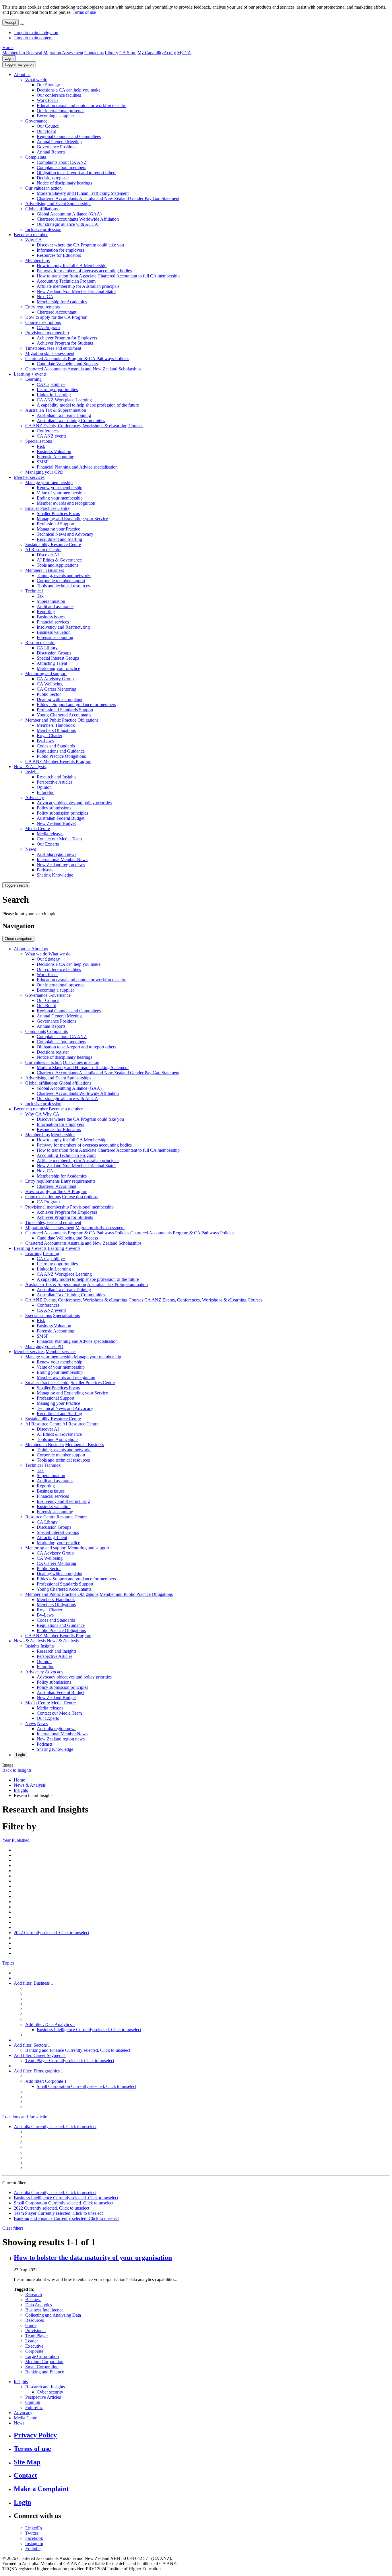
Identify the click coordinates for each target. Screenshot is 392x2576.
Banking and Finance (45, 2372)
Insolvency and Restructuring (63, 627)
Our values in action (43, 188)
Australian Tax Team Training (64, 415)
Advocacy (35, 798)
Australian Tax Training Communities (71, 420)
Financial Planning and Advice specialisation (77, 467)
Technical (34, 591)
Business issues (51, 617)
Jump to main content (33, 38)
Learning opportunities (57, 389)
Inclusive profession (43, 229)
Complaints (36, 157)
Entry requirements (42, 307)
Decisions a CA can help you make (69, 90)
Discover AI (48, 555)
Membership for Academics (62, 302)
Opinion (44, 787)
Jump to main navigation (36, 33)
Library (111, 53)
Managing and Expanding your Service (72, 519)
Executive (34, 2346)
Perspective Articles (55, 782)
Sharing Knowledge (55, 875)
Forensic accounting (55, 637)
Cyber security (50, 2392)
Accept (10, 23)
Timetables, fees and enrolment (53, 348)
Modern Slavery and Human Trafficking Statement (83, 193)
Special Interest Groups (58, 658)
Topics (8, 1963)
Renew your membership (60, 488)
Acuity (170, 53)
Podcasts (45, 870)
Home (8, 47)
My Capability (151, 53)
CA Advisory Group (55, 679)
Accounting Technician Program (66, 281)
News (31, 849)
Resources (35, 2320)
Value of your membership (61, 493)
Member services (29, 477)
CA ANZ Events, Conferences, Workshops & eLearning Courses (84, 426)
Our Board (46, 131)
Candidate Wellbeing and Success (67, 364)
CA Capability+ (51, 384)
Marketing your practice (58, 668)
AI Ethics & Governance (59, 560)
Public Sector (49, 694)
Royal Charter (50, 736)
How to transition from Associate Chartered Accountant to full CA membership (108, 276)
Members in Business (45, 570)
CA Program (48, 328)
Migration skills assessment (50, 353)
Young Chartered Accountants (64, 715)
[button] (19, 64)
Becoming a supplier (55, 116)
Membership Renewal (22, 53)
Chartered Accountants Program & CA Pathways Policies (77, 359)
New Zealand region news (61, 865)
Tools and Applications (58, 565)
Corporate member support (61, 581)
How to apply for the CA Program (56, 317)
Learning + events (30, 374)
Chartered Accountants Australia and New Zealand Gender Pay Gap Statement (108, 198)
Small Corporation (42, 2367)
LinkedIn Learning (54, 395)
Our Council (48, 126)
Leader (32, 2341)
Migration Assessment (63, 53)
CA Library (47, 648)
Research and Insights (57, 777)
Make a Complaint (41, 2489)
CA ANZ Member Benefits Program (58, 761)
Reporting (46, 612)
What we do (36, 80)
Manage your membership (49, 482)
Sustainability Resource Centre (53, 544)
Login (9, 58)
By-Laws (45, 741)
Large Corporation (42, 2356)
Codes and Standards (56, 746)
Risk (41, 446)
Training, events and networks (64, 575)
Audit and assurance (55, 606)
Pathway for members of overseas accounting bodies (84, 271)
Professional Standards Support (65, 710)
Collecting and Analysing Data (53, 2315)
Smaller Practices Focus (58, 513)
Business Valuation (54, 451)
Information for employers (60, 250)
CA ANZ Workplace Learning (64, 400)
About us (22, 74)
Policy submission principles (62, 813)
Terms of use (84, 12)
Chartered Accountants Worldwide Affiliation (78, 219)
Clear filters (13, 2228)
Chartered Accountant (57, 312)
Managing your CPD (44, 472)
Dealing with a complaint (60, 699)
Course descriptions (43, 322)
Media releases (50, 834)
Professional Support (56, 524)
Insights (32, 772)
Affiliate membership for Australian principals (78, 286)
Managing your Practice (58, 529)
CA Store (128, 53)
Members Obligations (56, 730)
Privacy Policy (35, 2435)
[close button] (22, 24)
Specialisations (39, 441)
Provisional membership (47, 333)
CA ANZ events (52, 436)
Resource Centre (40, 643)
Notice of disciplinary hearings (64, 183)
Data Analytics (39, 2305)
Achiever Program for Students (65, 343)
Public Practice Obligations (61, 756)
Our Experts (48, 844)
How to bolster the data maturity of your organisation (93, 2258)
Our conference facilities (59, 95)
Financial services (53, 622)
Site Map (27, 2462)
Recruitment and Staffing (59, 539)
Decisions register (53, 178)
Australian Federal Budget (61, 818)
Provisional (35, 2331)
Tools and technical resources (63, 586)
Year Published (16, 1840)
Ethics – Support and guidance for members (76, 705)
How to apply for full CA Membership (72, 266)
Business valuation (54, 632)
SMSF (43, 462)
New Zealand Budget (56, 823)
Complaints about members (61, 167)
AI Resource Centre (43, 550)
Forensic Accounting (56, 457)
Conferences (48, 431)
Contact (25, 2475)
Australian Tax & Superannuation (56, 410)
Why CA (34, 240)
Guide (31, 2325)
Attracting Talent (52, 663)
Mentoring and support (46, 674)
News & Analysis (30, 767)
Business (33, 2300)
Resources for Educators (59, 255)
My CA (184, 53)
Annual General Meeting (59, 142)
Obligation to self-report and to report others (76, 173)
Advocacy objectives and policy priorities (74, 803)
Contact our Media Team (59, 839)
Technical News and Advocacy (65, 534)
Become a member (31, 235)
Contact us (94, 53)
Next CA (45, 297)
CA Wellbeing (50, 684)
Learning (33, 379)
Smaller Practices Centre (47, 508)
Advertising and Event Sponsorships (58, 204)
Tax (40, 596)
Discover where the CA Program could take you (80, 245)
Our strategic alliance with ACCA (67, 224)
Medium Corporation (44, 2362)
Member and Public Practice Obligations (62, 720)
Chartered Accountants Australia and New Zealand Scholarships (83, 369)
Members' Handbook (56, 725)
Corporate (34, 2351)
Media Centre (38, 828)
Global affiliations (41, 209)
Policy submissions (54, 808)
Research (34, 2294)
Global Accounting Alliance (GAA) (69, 214)
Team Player (37, 2336)
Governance (36, 121)
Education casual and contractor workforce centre (81, 105)
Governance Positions (57, 147)
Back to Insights (17, 1770)
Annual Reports (51, 152)
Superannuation (51, 601)
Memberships (37, 260)
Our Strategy (48, 85)
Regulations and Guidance (61, 751)
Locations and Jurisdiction (26, 2117)
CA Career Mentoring (57, 689)
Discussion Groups (54, 653)
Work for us (47, 100)
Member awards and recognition (66, 503)
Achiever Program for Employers (67, 338)
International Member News (62, 859)
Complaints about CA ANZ (62, 162)
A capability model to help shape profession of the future (88, 405)
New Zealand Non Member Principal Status (76, 291)
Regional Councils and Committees (69, 136)
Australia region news (57, 854)
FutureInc (45, 792)
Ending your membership (60, 498)
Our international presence (61, 111)
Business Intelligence (44, 2310)
